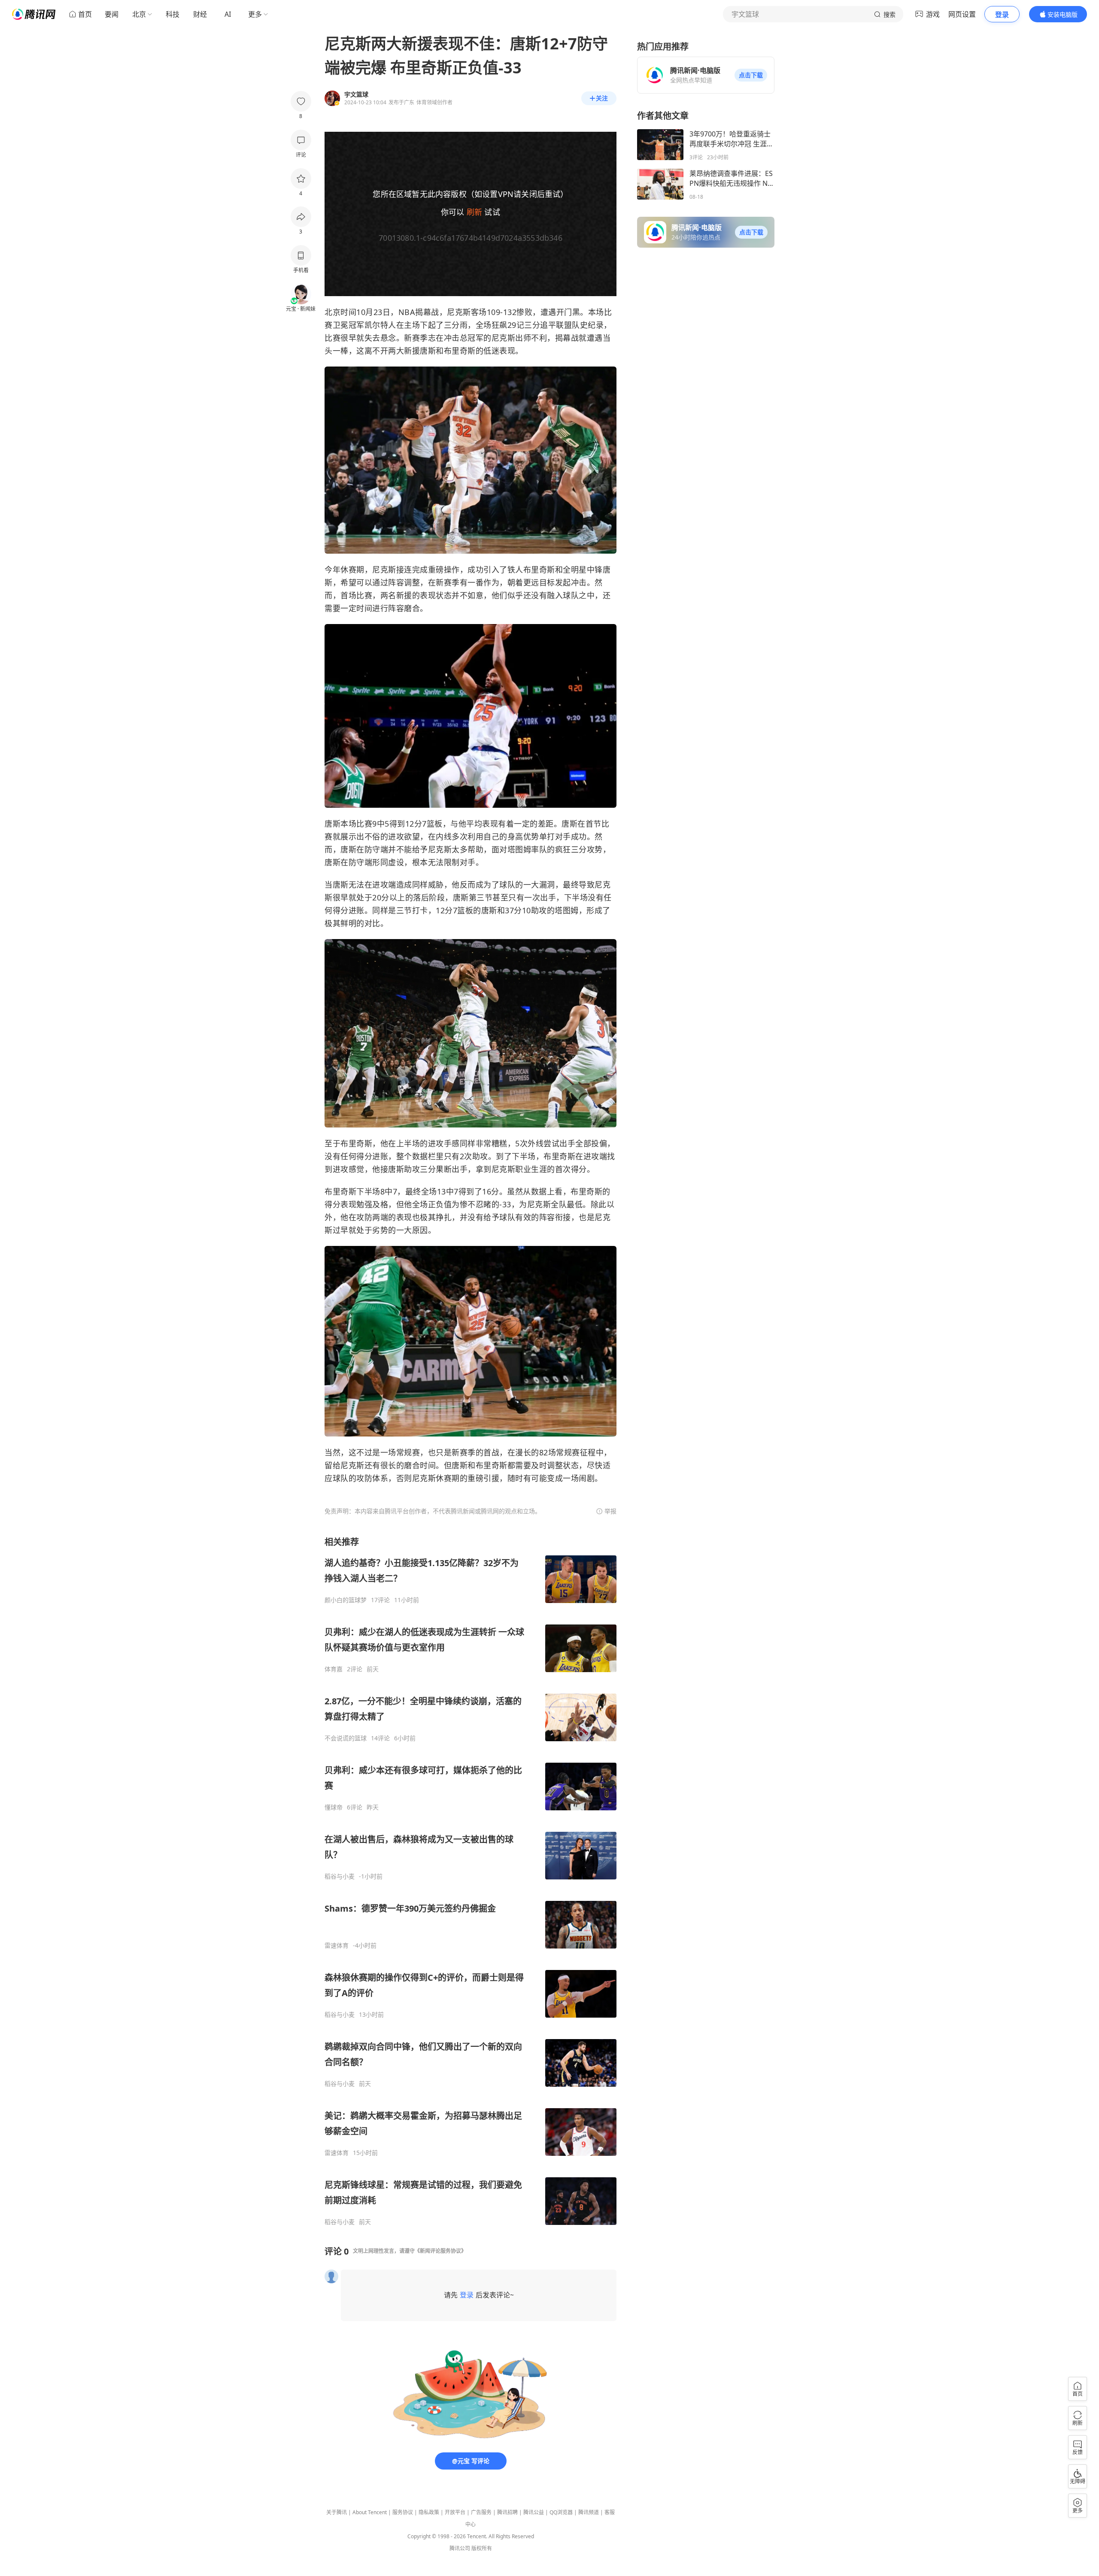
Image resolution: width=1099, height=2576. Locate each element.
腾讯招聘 (507, 2512)
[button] (751, 75)
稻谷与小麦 (340, 1876)
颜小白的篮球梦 (346, 1600)
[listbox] (471, 1881)
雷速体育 (337, 1946)
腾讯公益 (534, 2512)
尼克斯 (459, 312)
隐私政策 (429, 2512)
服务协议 (403, 2512)
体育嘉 (334, 1669)
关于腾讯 (337, 2512)
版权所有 (482, 2548)
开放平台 (455, 2512)
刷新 (474, 212)
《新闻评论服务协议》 (440, 2251)
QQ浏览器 (561, 2512)
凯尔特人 (380, 325)
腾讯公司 (460, 2548)
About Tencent (370, 2512)
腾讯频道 (589, 2512)
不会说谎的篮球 (346, 1738)
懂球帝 (334, 1807)
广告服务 (481, 2512)
